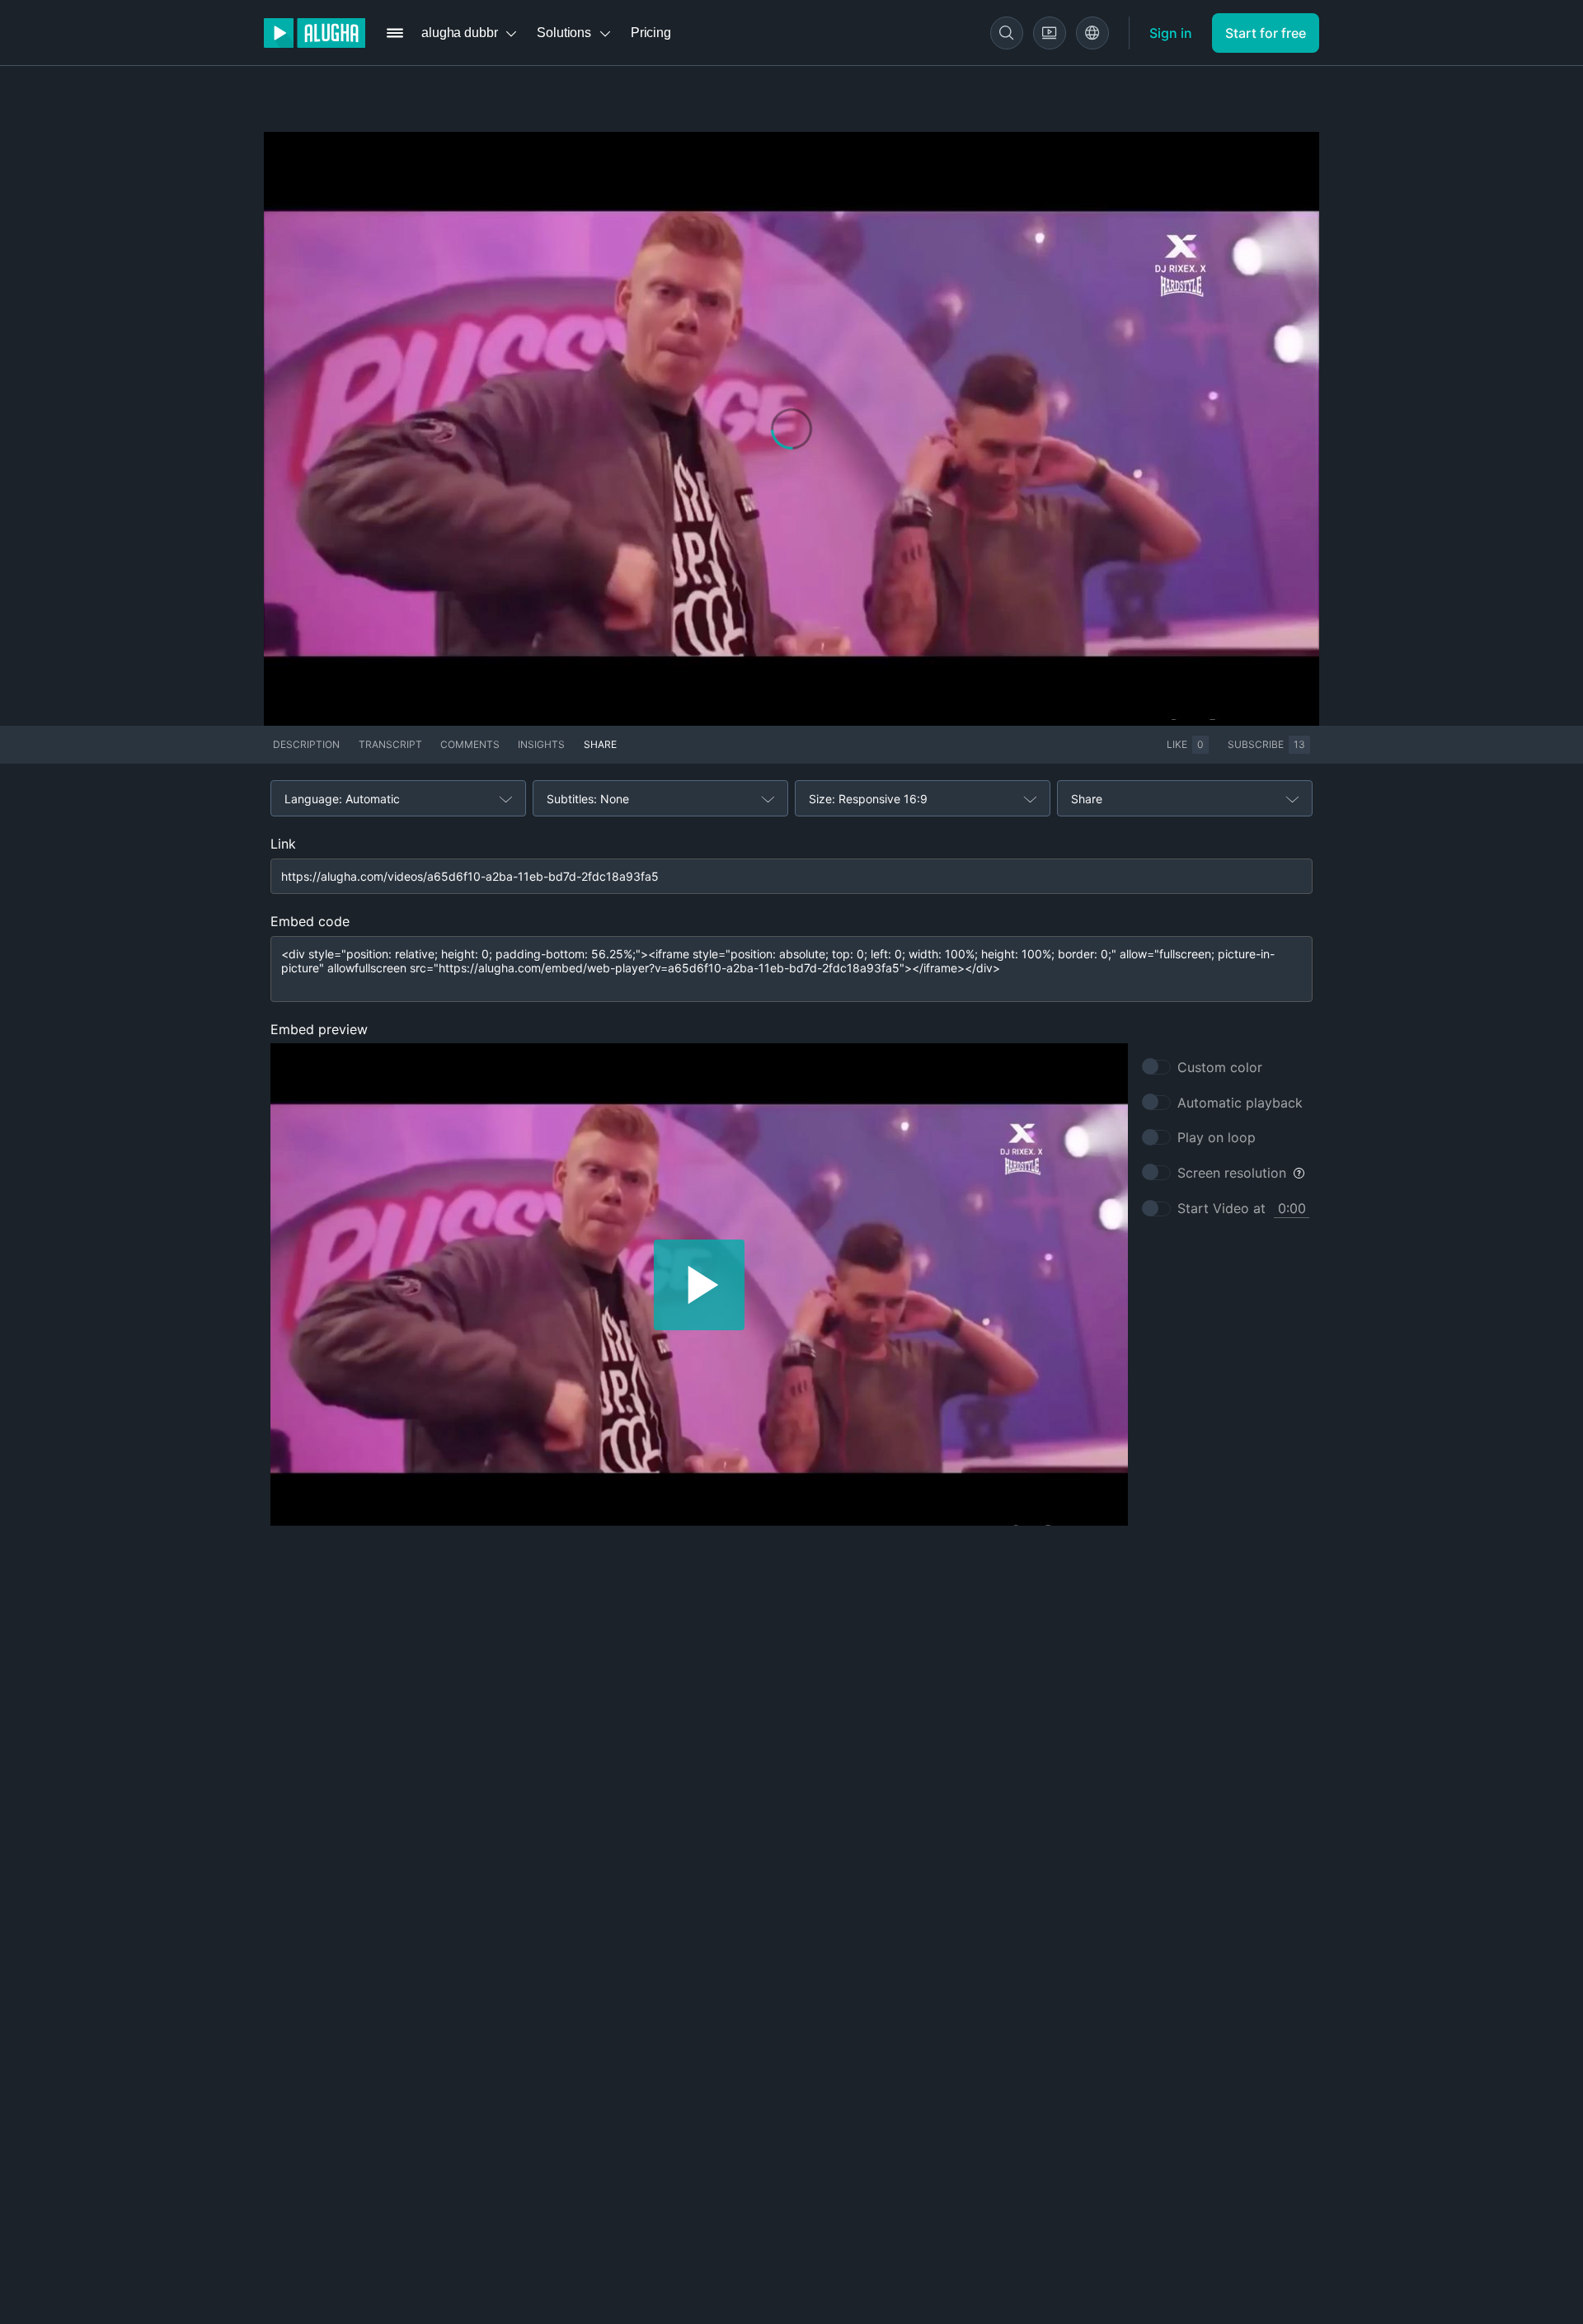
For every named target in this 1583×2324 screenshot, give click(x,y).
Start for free (1266, 33)
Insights (541, 744)
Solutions (564, 33)
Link (283, 844)
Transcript (390, 744)
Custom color (1220, 1067)
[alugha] (315, 33)
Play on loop (1217, 1137)
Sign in (1171, 33)
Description (306, 744)
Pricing (651, 33)
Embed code (310, 921)
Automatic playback (1240, 1103)
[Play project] (699, 1284)
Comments (470, 744)
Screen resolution (1232, 1173)
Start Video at (1221, 1208)
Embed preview (319, 1029)
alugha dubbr (459, 33)
